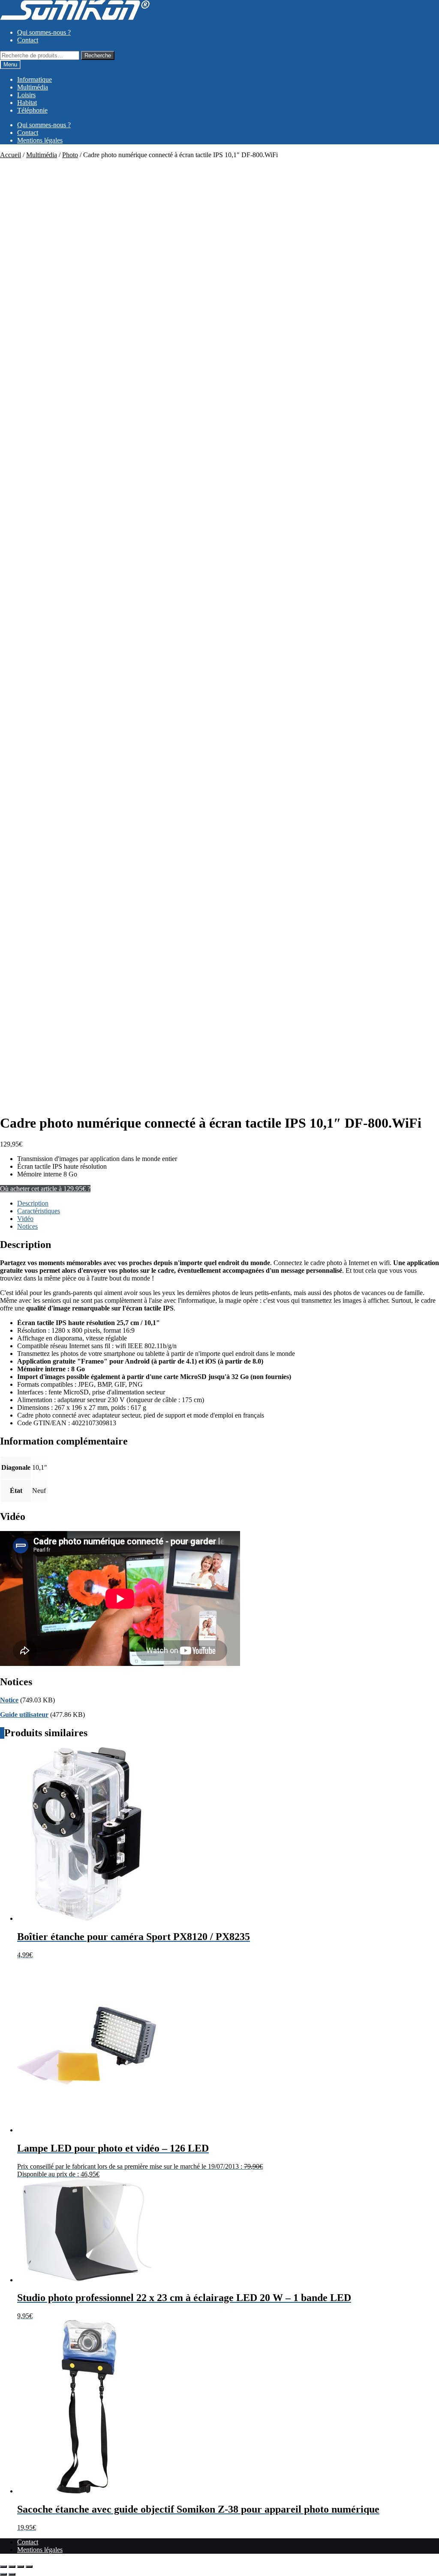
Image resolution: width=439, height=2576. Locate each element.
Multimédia (33, 87)
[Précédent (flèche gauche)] (3, 2574)
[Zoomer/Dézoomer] (3, 2567)
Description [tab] (33, 1203)
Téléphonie (32, 110)
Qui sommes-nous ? (44, 32)
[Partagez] (21, 2567)
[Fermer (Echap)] (29, 2567)
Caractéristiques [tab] (39, 1211)
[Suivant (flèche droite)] (12, 2574)
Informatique (35, 79)
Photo (70, 155)
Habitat (27, 103)
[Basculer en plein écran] (12, 2567)
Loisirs (26, 95)
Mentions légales (40, 140)
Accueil (11, 155)
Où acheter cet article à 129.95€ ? (45, 1189)
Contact (28, 40)
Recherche (98, 55)
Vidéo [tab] (25, 1219)
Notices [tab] (27, 1226)
